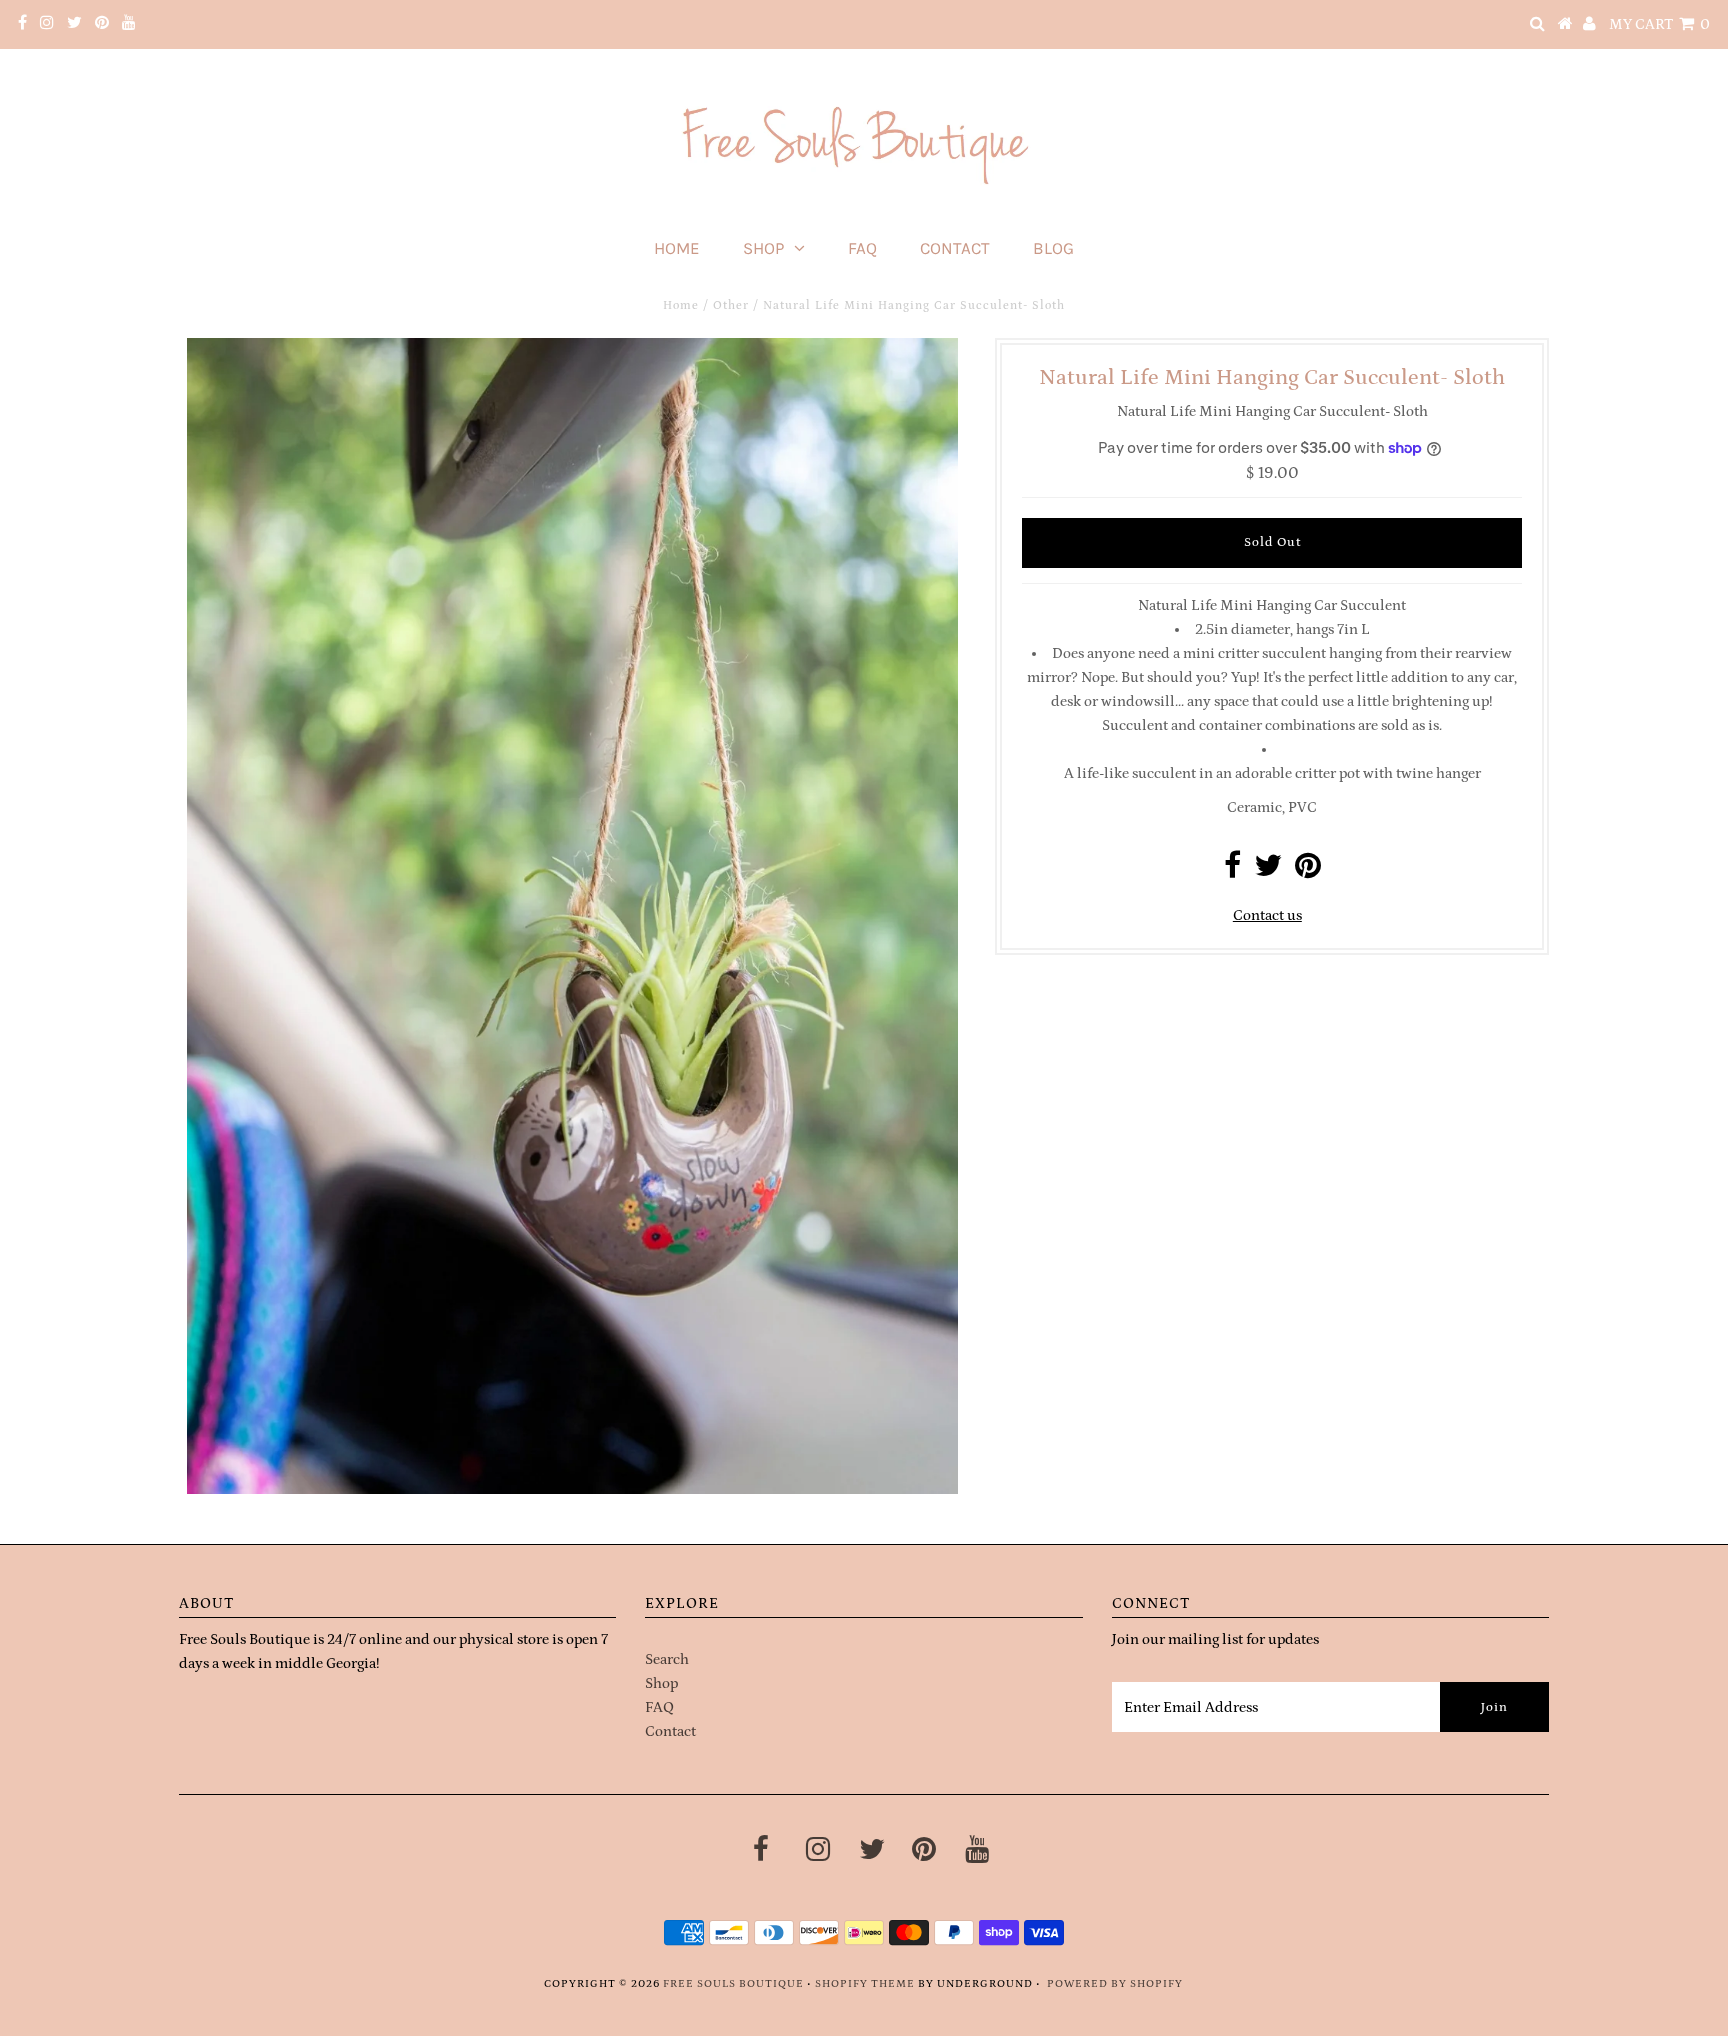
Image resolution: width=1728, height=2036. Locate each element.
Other (731, 305)
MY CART (1659, 24)
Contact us (1267, 915)
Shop (763, 248)
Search (667, 1659)
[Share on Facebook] (1232, 871)
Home (677, 248)
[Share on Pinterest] (1308, 871)
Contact (955, 248)
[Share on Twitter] (1268, 871)
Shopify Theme (865, 1984)
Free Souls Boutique (733, 1984)
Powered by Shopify (1115, 1984)
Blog (1053, 248)
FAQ (862, 248)
